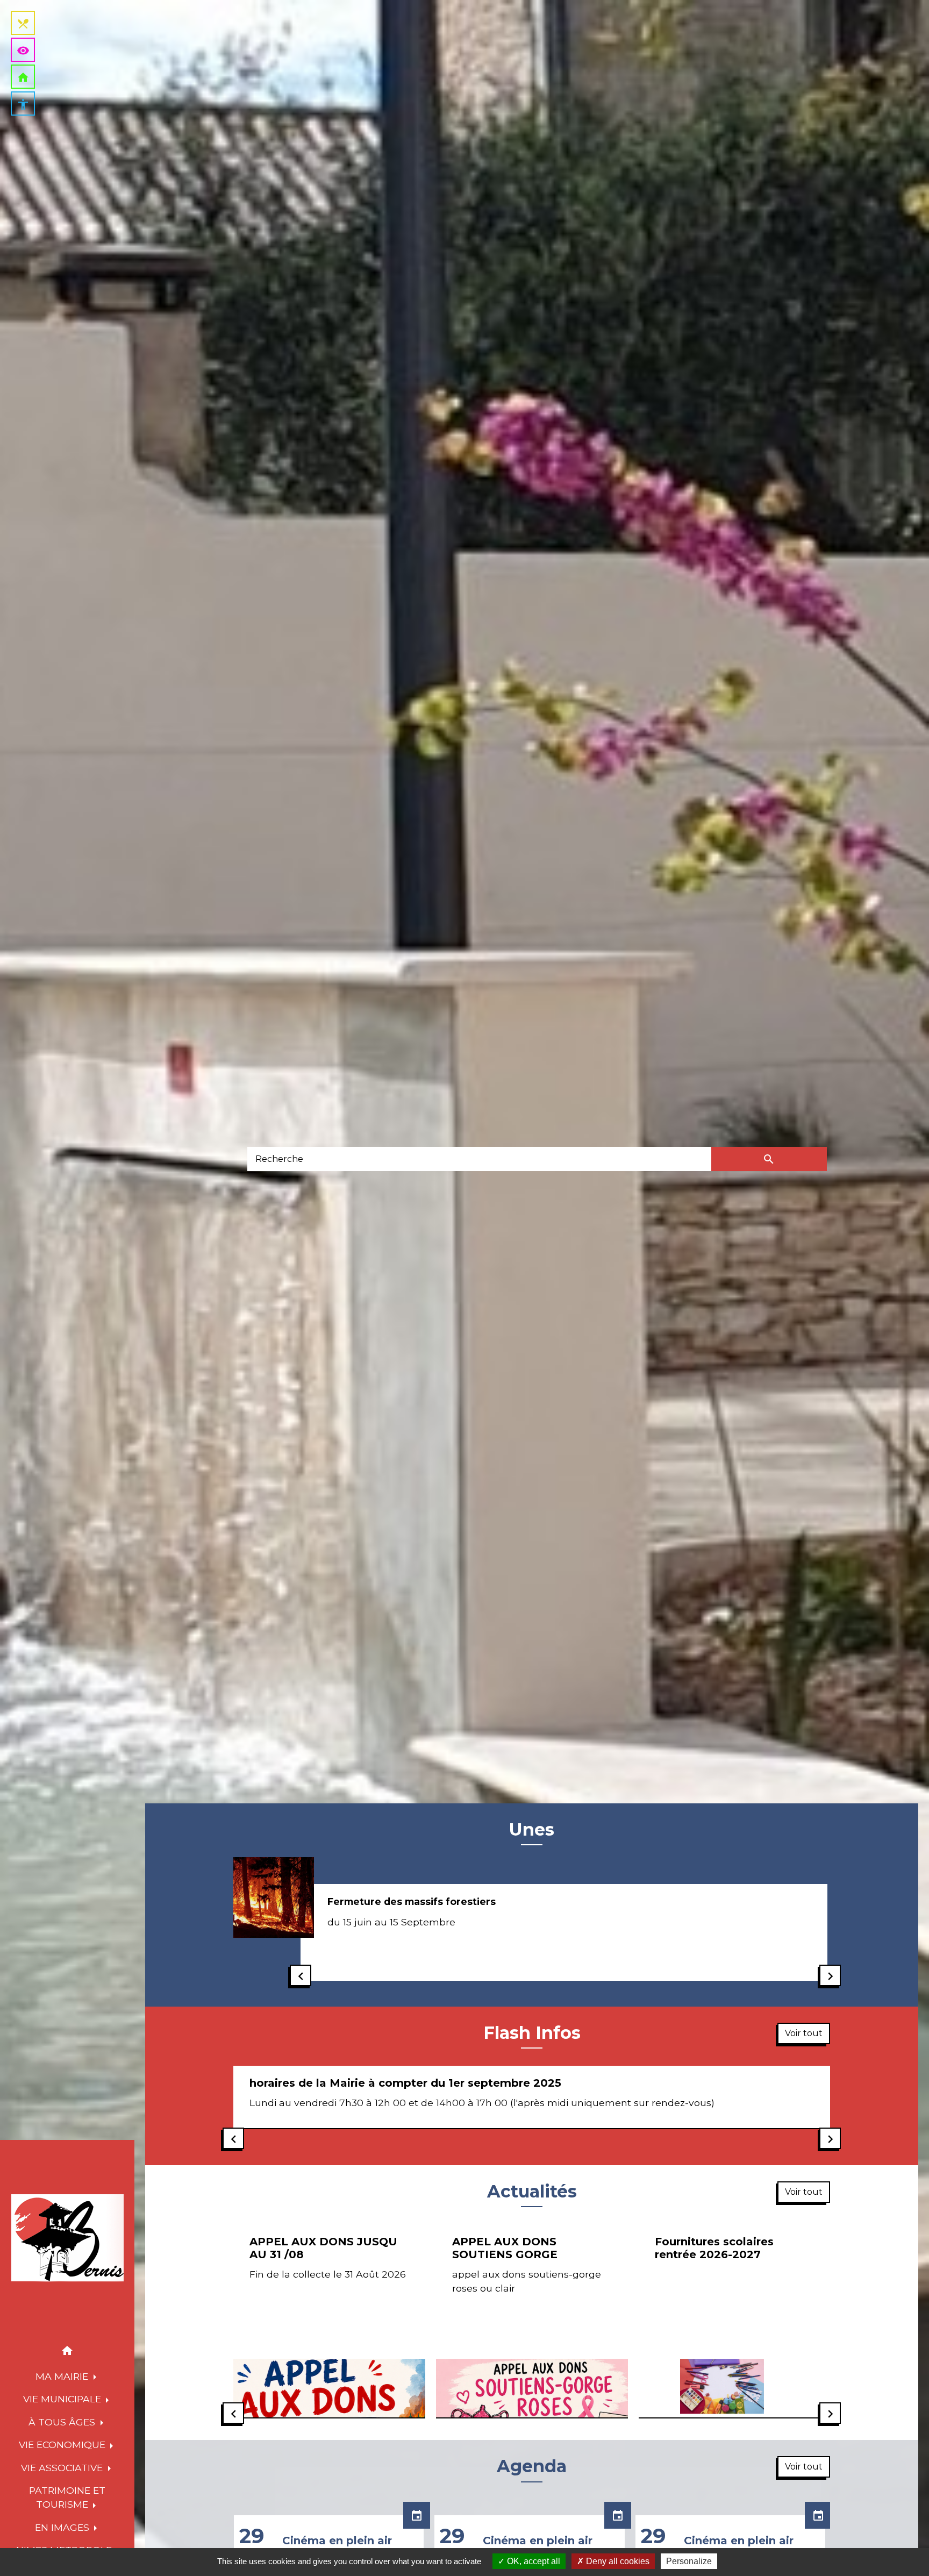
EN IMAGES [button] (63, 2527)
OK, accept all (533, 2561)
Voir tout (804, 2033)
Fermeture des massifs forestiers (412, 1901)
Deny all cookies (617, 2561)
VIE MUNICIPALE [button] (63, 2399)
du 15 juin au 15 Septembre (391, 1922)
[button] (67, 2353)
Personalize (689, 2561)
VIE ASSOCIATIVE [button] (63, 2468)
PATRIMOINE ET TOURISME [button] (67, 2497)
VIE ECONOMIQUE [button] (63, 2445)
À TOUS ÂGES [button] (63, 2422)
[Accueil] (67, 2238)
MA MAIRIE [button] (63, 2376)
